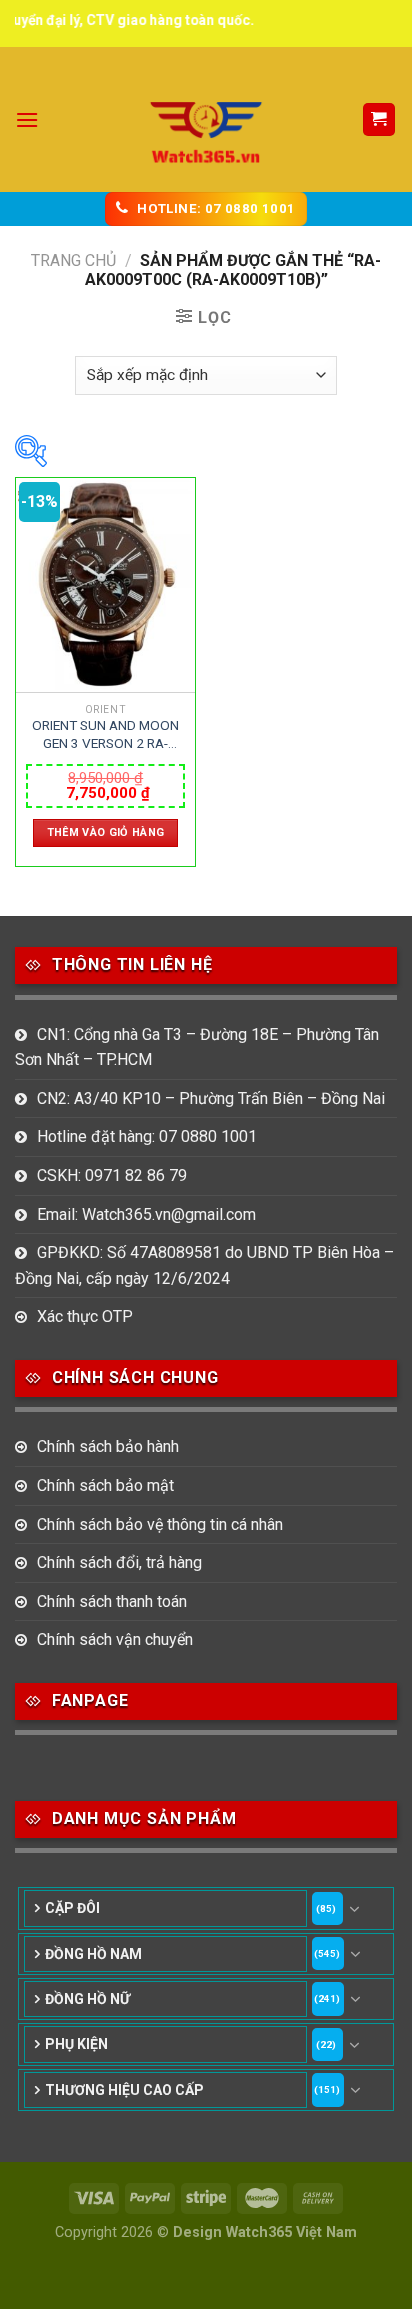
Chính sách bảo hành (108, 1446)
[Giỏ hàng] (379, 119)
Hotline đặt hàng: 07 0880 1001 (147, 1136)
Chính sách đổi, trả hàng (119, 1562)
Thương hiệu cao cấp (124, 2090)
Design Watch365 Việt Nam (265, 2232)
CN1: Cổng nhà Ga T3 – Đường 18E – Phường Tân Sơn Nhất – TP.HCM (197, 1047)
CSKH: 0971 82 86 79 (112, 1175)
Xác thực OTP (85, 1316)
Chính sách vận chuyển (115, 1639)
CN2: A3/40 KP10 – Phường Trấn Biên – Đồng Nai (211, 1098)
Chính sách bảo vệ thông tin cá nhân (160, 1524)
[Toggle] (355, 1909)
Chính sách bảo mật (105, 1485)
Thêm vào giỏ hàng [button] (106, 832)
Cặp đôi (72, 1908)
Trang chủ (73, 260)
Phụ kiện (76, 2044)
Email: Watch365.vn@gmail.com (146, 1214)
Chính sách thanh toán (112, 1601)
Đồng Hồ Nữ (87, 1999)
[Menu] (27, 119)
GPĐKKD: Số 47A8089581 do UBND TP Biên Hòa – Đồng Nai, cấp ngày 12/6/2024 (204, 1265)
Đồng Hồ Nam (93, 1954)
